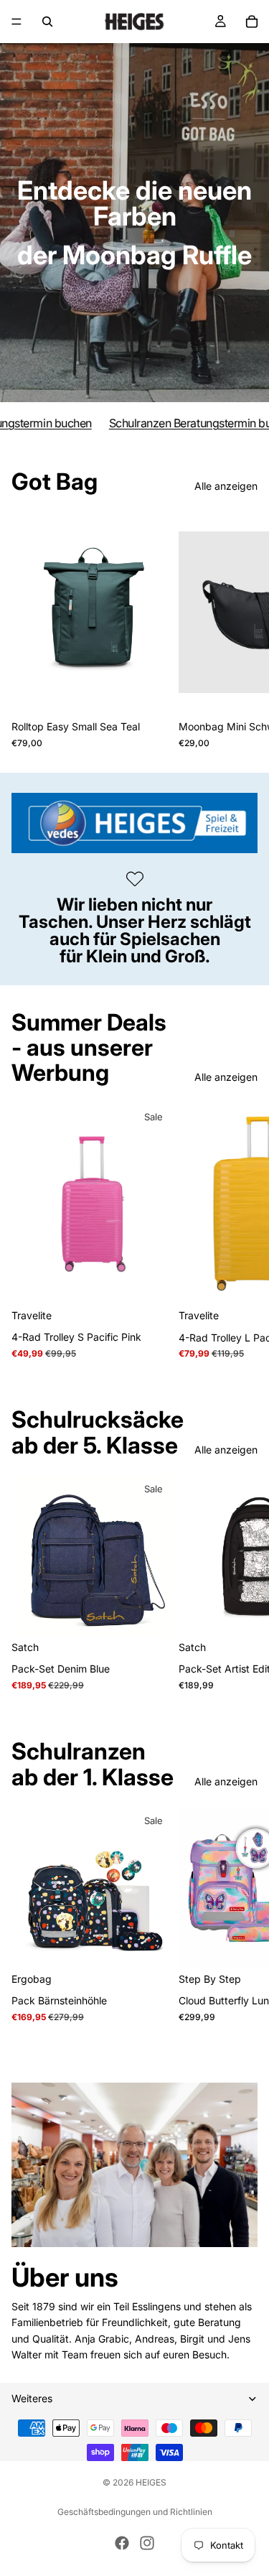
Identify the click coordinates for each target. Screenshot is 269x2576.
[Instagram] (147, 2543)
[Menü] (16, 22)
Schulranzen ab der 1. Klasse (93, 1764)
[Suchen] (47, 22)
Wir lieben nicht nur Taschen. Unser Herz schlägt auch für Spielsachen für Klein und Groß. (135, 930)
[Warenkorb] (252, 22)
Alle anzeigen (226, 486)
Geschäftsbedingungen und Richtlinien (135, 2512)
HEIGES (151, 2482)
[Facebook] (122, 2543)
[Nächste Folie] (242, 630)
